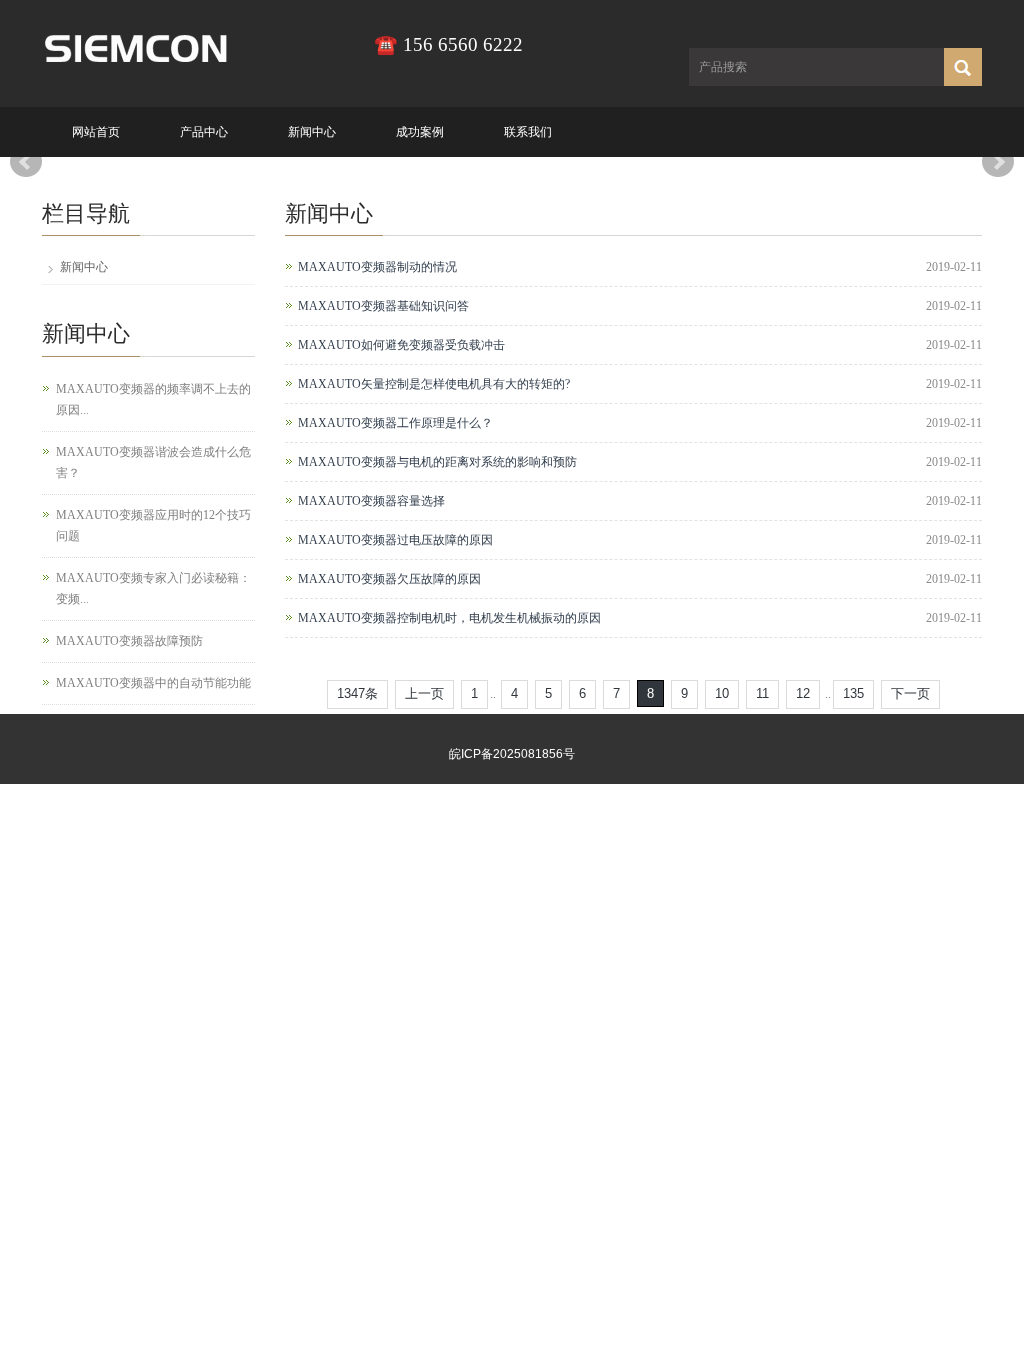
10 (722, 693)
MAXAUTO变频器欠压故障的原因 (389, 579)
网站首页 (96, 132)
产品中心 (204, 132)
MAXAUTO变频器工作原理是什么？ (395, 423)
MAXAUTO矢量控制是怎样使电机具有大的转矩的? (434, 384)
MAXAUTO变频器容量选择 (371, 501)
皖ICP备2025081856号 (512, 754)
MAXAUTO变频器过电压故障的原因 (395, 540)
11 (762, 693)
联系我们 (528, 132)
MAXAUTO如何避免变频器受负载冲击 (401, 345)
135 (853, 693)
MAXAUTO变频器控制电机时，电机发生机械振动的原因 (449, 618)
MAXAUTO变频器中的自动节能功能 (153, 683)
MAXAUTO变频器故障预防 (129, 641)
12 (803, 693)
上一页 (424, 693)
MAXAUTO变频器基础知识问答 (383, 306)
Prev (26, 162)
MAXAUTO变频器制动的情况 (377, 267)
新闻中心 (312, 132)
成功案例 (420, 132)
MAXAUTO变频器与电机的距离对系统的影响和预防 (437, 462)
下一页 (910, 693)
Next (998, 162)
